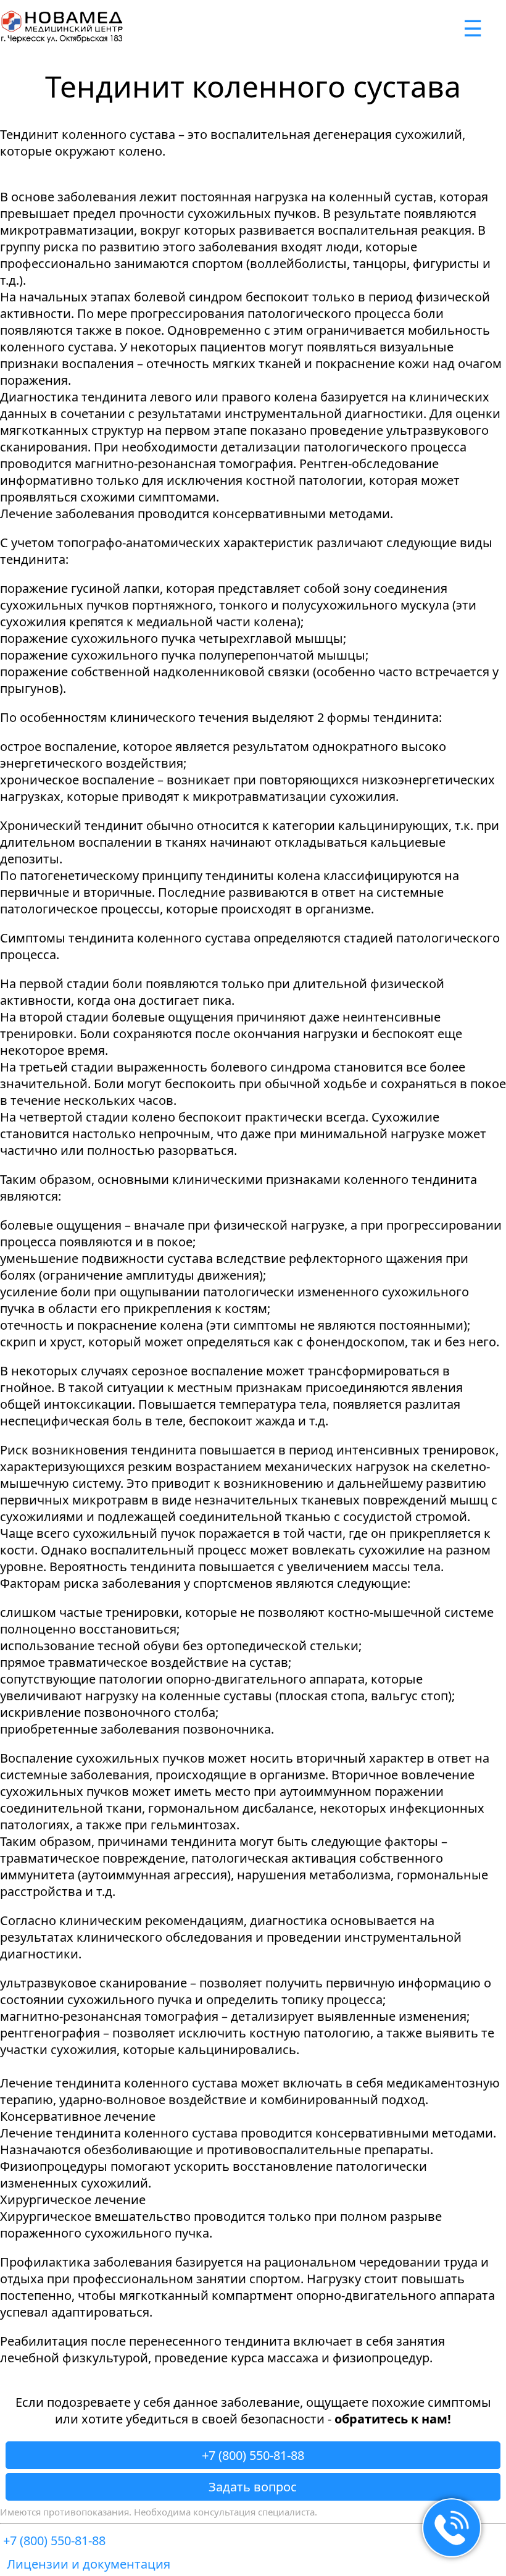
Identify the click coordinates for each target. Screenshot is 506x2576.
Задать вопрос (253, 2487)
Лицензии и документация (89, 2564)
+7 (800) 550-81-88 (253, 2455)
